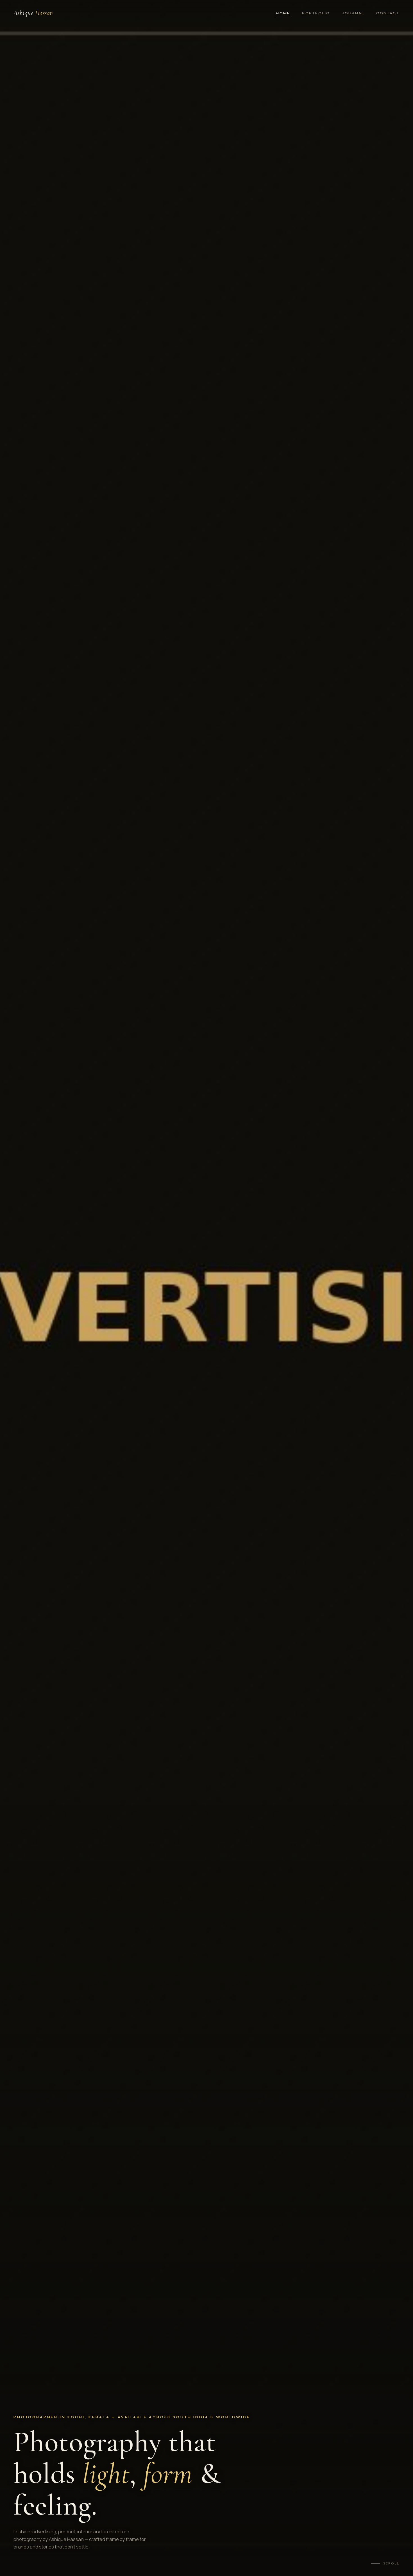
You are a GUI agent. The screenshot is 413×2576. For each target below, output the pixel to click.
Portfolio (316, 13)
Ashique (33, 13)
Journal (353, 13)
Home (283, 13)
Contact (388, 13)
